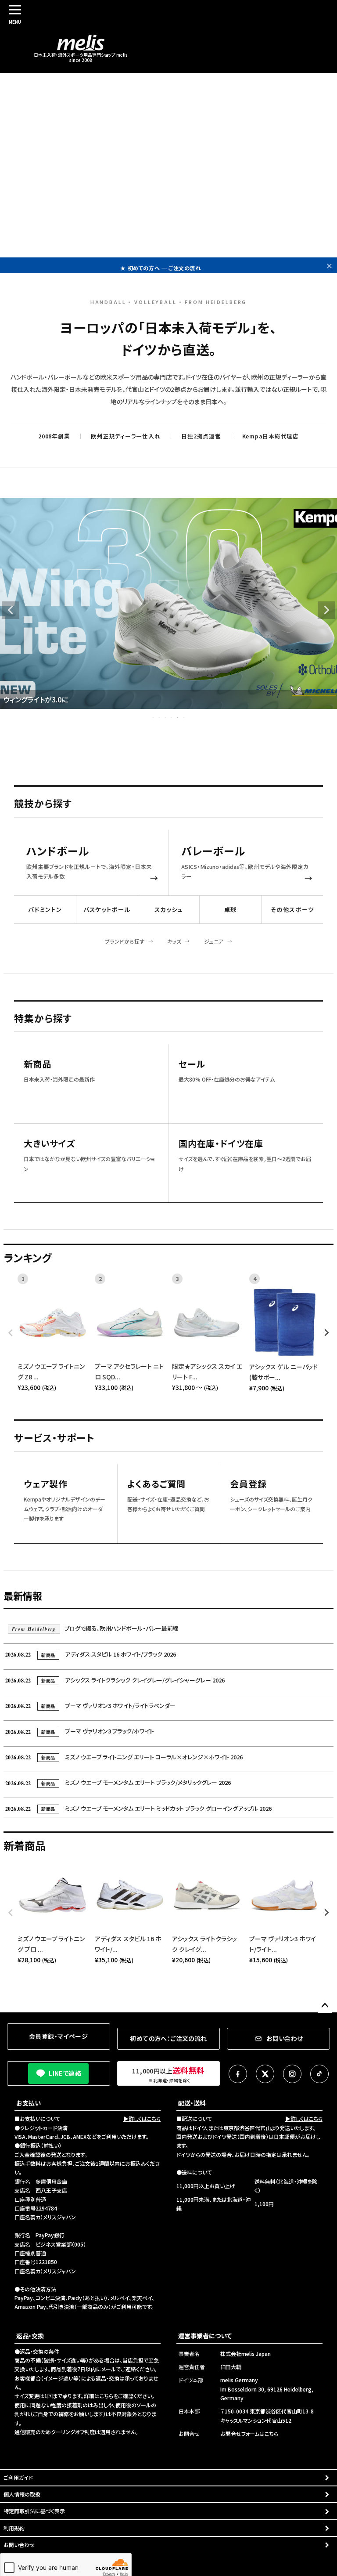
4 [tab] (172, 717)
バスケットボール (107, 909)
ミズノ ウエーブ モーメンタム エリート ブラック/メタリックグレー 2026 (118, 1782)
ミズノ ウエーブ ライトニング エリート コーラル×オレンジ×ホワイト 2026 (124, 1757)
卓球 (231, 909)
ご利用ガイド (18, 2477)
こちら (106, 2396)
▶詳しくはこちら (142, 2118)
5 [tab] (178, 717)
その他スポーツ (292, 909)
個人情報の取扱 (22, 2494)
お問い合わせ (19, 2545)
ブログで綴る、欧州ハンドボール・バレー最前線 (95, 1628)
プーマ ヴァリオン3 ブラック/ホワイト (80, 1731)
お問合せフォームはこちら (249, 2433)
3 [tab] (166, 717)
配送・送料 (192, 2103)
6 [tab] (184, 717)
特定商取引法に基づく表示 (34, 2511)
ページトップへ (325, 2006)
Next (326, 610)
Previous (11, 610)
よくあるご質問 (157, 1484)
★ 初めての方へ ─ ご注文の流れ (160, 265)
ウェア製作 (46, 1484)
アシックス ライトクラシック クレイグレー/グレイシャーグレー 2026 (115, 1680)
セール (192, 1064)
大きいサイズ (49, 1144)
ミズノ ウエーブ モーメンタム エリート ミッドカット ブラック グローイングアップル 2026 (138, 1808)
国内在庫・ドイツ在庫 (221, 1144)
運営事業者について (205, 2336)
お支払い (29, 2103)
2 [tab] (160, 717)
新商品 (37, 1064)
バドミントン (45, 909)
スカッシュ (169, 909)
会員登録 (248, 1484)
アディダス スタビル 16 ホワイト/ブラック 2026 (91, 1654)
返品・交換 (30, 2336)
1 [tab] (154, 717)
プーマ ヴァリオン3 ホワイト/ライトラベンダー (90, 1706)
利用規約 (14, 2528)
